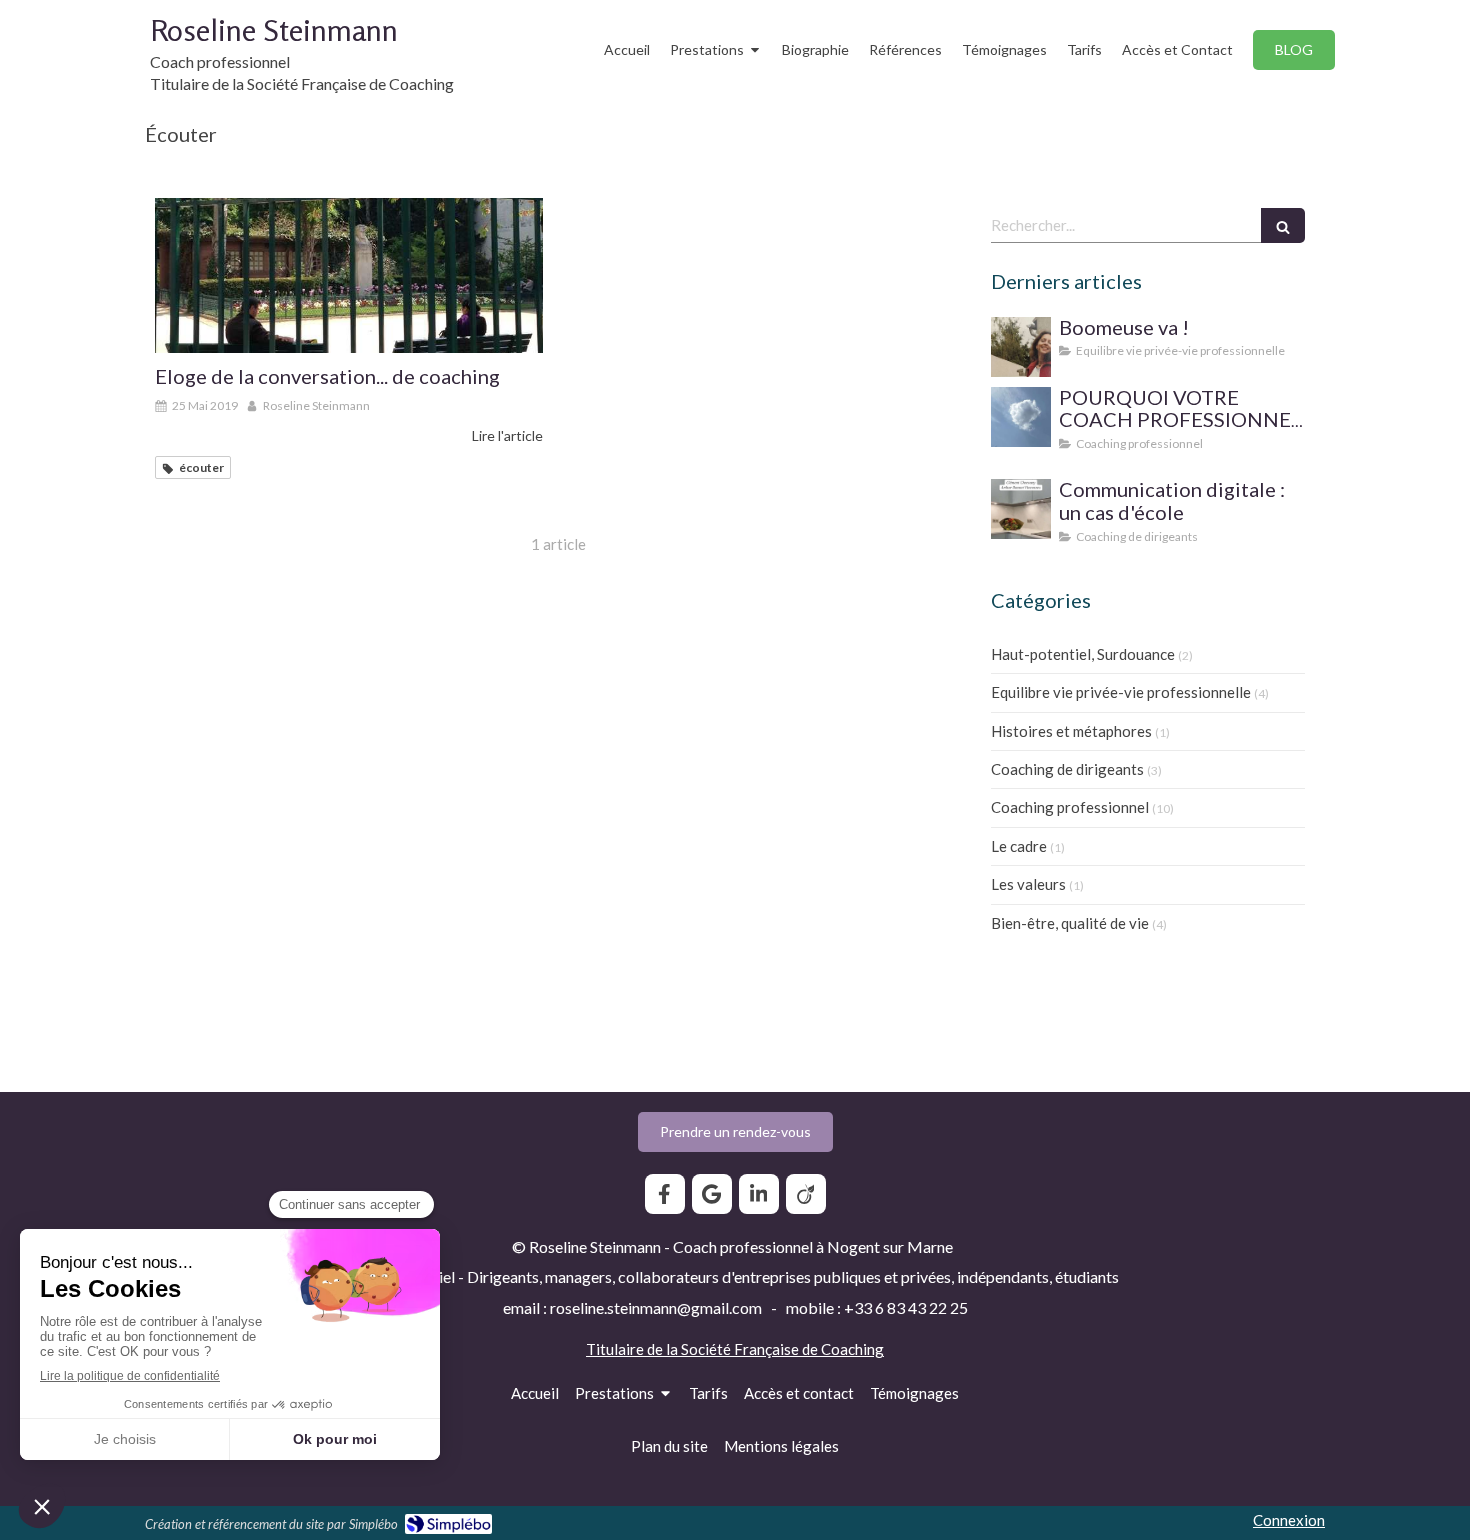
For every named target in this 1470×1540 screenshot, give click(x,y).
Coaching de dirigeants (1067, 769)
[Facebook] (665, 1194)
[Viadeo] (806, 1194)
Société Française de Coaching (782, 1349)
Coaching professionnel (1070, 807)
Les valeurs (1028, 884)
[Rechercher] (1283, 225)
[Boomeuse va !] (1021, 347)
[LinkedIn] (759, 1194)
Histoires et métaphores (1071, 731)
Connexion (1289, 1520)
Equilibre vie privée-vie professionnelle (1121, 692)
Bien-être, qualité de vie (1070, 923)
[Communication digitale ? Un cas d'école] (1021, 509)
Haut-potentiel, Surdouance (1083, 654)
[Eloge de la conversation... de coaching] (349, 275)
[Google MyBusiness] (712, 1194)
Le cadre (1019, 846)
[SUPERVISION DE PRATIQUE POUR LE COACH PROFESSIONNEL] (1021, 417)
